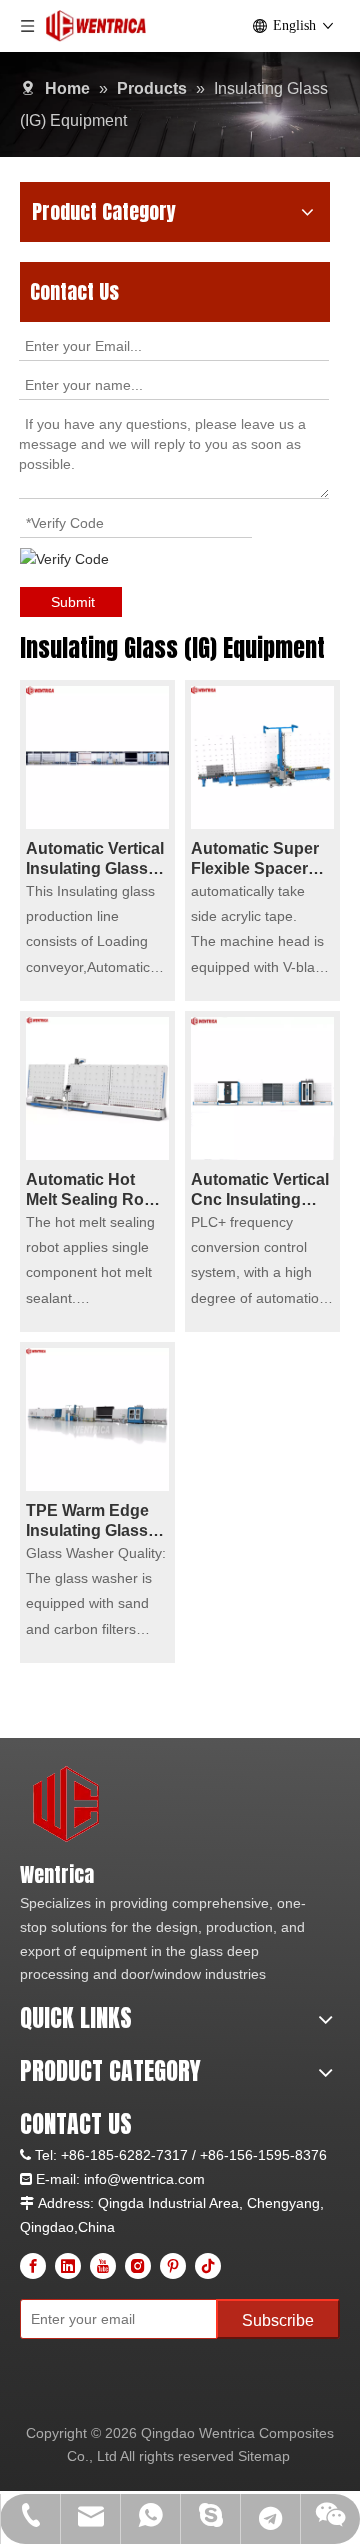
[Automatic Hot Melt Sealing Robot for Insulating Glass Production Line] (97, 1087)
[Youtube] (103, 2266)
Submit (73, 602)
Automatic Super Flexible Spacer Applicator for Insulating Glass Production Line (255, 859)
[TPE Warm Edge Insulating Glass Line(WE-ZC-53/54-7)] (97, 1418)
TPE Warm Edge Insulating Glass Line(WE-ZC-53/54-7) (96, 1521)
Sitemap (264, 2456)
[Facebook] (33, 2266)
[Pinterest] (173, 2266)
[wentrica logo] (67, 1805)
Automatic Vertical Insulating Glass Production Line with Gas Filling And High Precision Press (95, 859)
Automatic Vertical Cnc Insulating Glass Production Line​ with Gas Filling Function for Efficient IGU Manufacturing (262, 1190)
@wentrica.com (156, 2179)
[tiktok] (208, 2266)
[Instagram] (138, 2266)
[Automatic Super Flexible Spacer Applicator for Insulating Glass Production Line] (262, 756)
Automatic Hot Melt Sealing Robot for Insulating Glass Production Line (97, 1190)
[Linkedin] (68, 2266)
